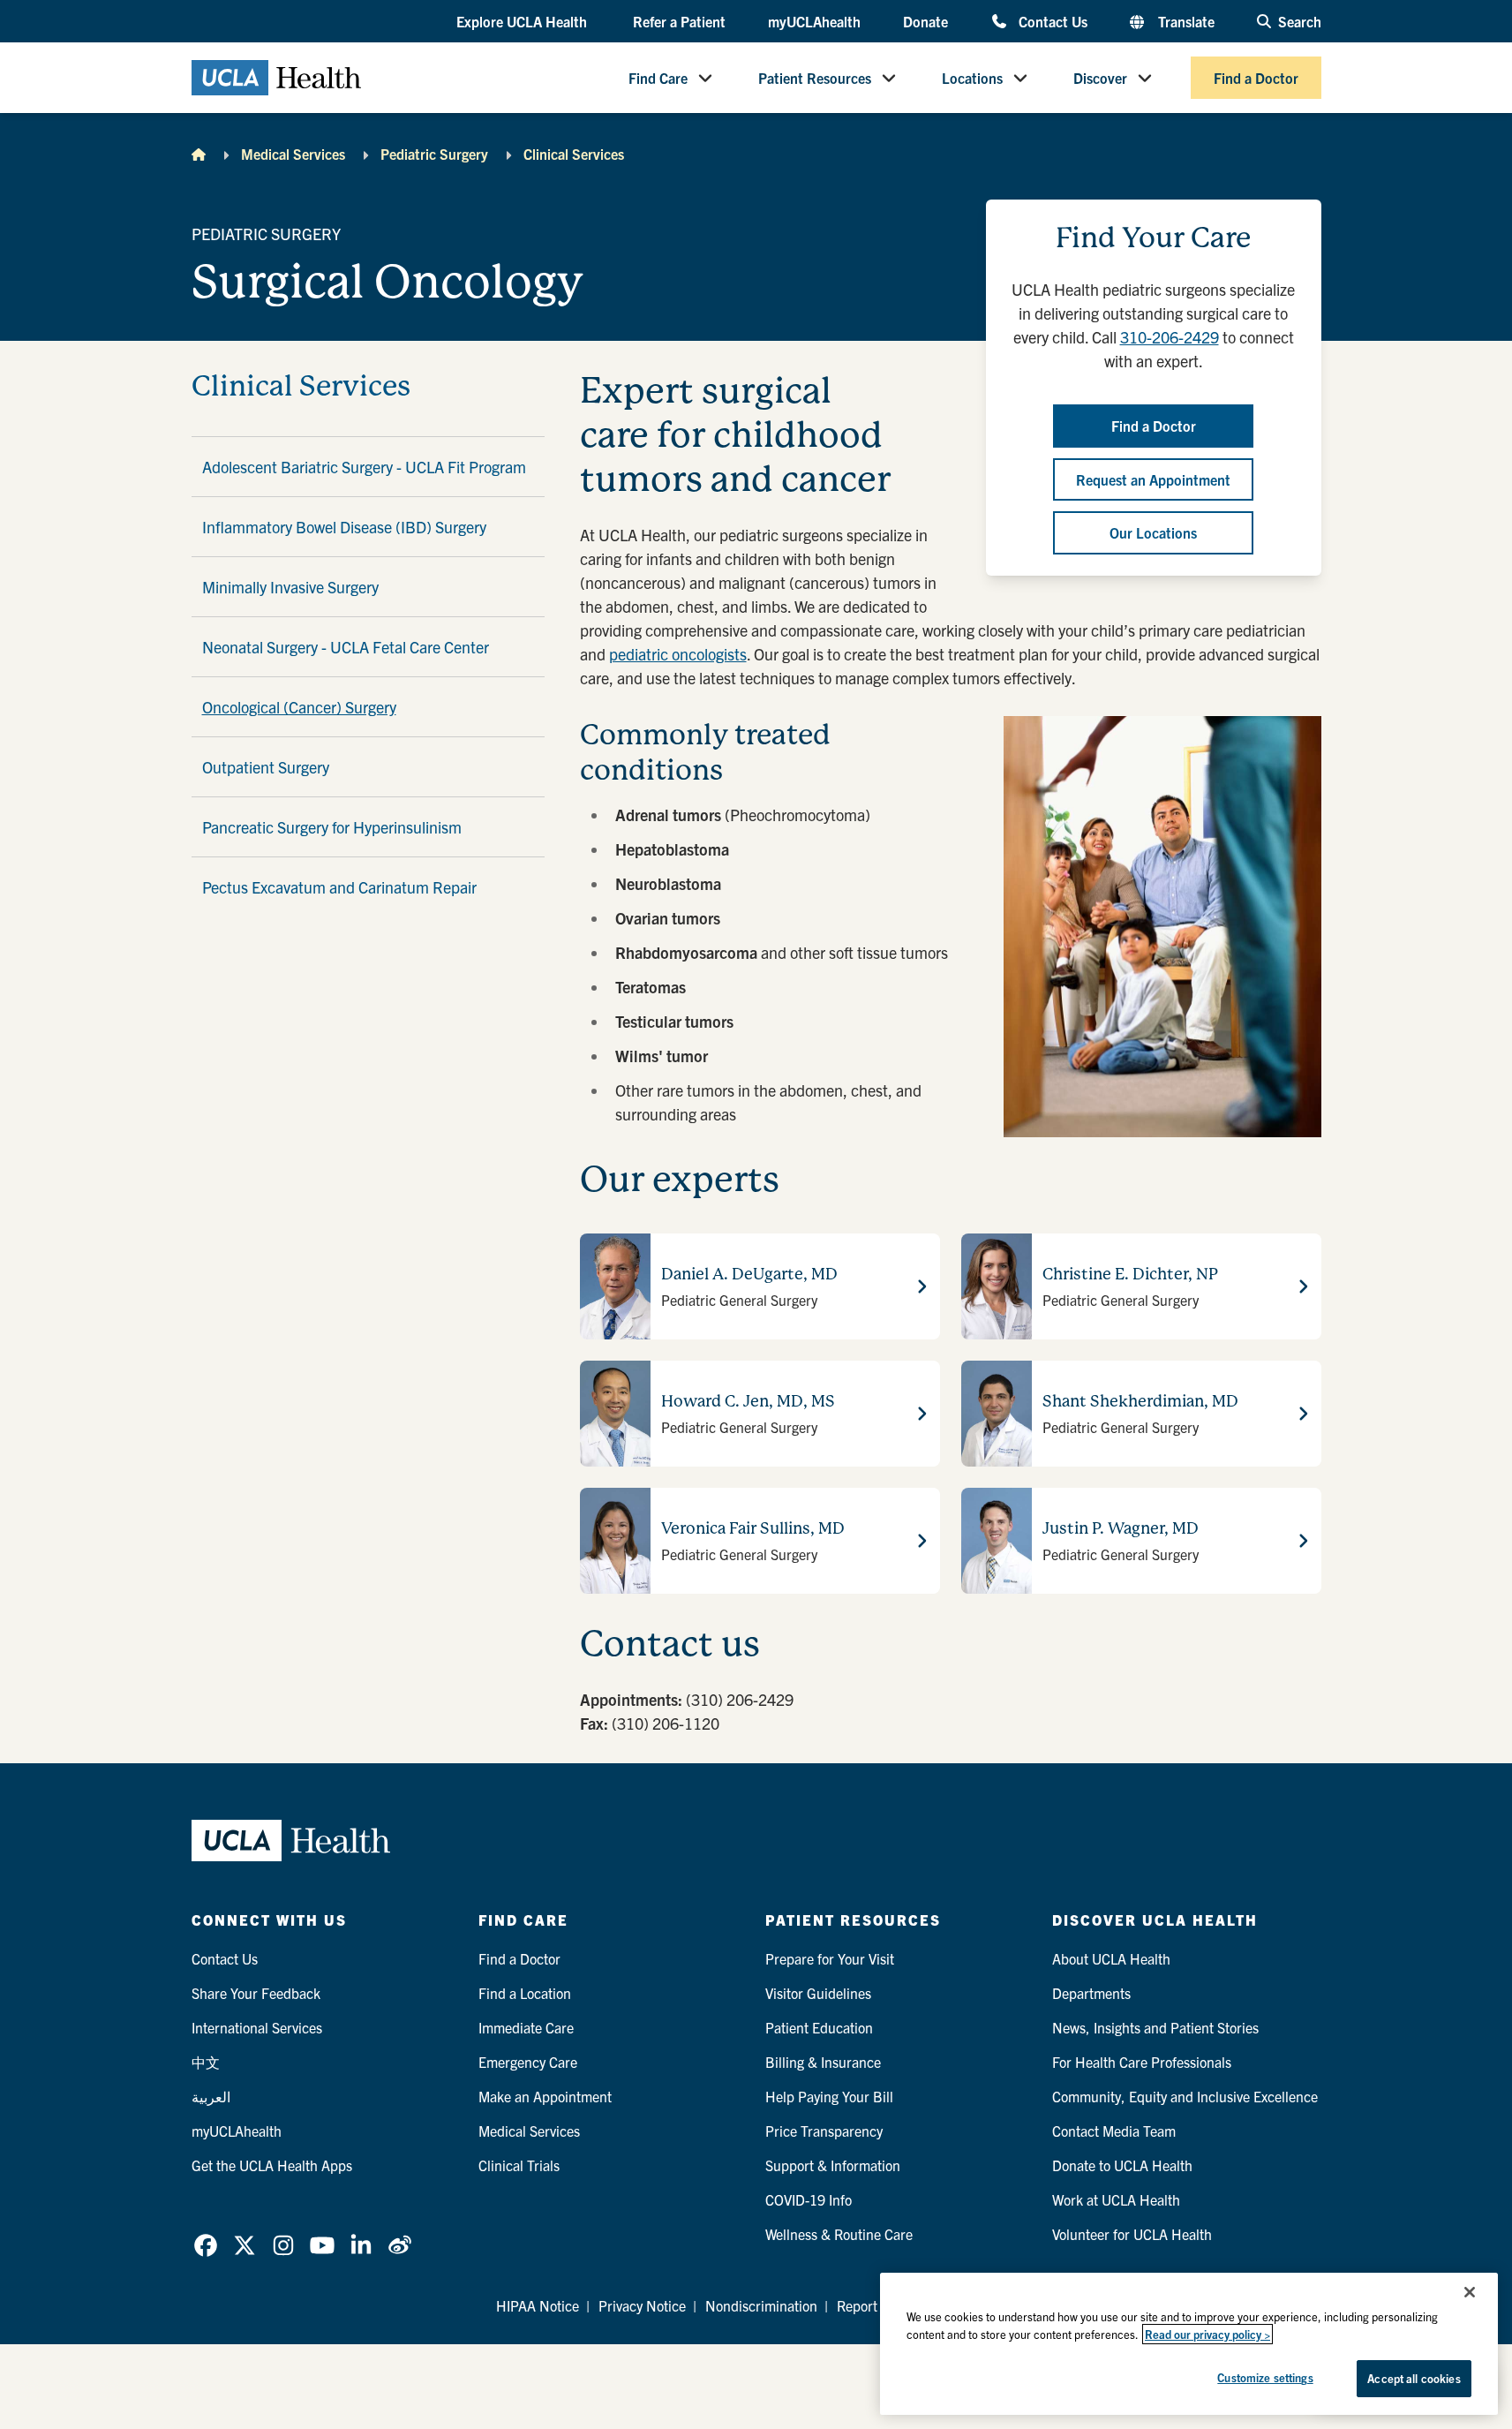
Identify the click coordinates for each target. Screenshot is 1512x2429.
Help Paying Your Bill (829, 2096)
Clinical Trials (519, 2165)
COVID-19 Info (809, 2199)
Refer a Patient (679, 21)
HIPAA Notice (538, 2305)
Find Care (658, 78)
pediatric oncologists (678, 654)
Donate (925, 21)
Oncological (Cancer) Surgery (299, 707)
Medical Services (293, 154)
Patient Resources (815, 78)
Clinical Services (574, 154)
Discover (1100, 78)
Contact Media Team (1114, 2131)
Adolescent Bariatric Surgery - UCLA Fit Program (364, 467)
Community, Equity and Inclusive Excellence (1185, 2096)
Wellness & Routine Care (839, 2234)
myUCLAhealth (814, 21)
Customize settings (1265, 2377)
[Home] (199, 154)
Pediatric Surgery (434, 154)
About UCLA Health (1111, 1958)
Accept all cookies (1414, 2378)
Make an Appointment (545, 2096)
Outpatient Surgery (266, 767)
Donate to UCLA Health (1122, 2165)
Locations (972, 78)
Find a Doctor (1256, 78)
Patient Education (819, 2027)
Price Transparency (824, 2131)
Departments (1091, 1993)
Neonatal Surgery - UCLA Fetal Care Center (346, 647)
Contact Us (1053, 21)
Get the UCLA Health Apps (272, 2165)
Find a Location (525, 1993)
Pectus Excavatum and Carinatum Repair (339, 887)
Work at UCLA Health (1116, 2199)
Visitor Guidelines (818, 1993)
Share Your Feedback (256, 1993)
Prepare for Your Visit (830, 1958)
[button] (523, 22)
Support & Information (833, 2165)
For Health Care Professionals (1142, 2062)
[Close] (1470, 2292)
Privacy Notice (642, 2305)
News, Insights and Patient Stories (1155, 2027)
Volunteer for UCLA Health (1132, 2234)
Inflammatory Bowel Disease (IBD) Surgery (344, 527)
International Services (257, 2027)
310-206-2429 (1170, 337)
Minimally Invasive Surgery (290, 587)
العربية (211, 2096)
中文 (206, 2062)
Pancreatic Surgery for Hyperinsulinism (332, 827)
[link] (206, 2245)
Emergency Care (528, 2062)
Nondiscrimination (761, 2305)
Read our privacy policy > (1207, 2334)
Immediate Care (526, 2027)
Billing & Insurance (823, 2062)
